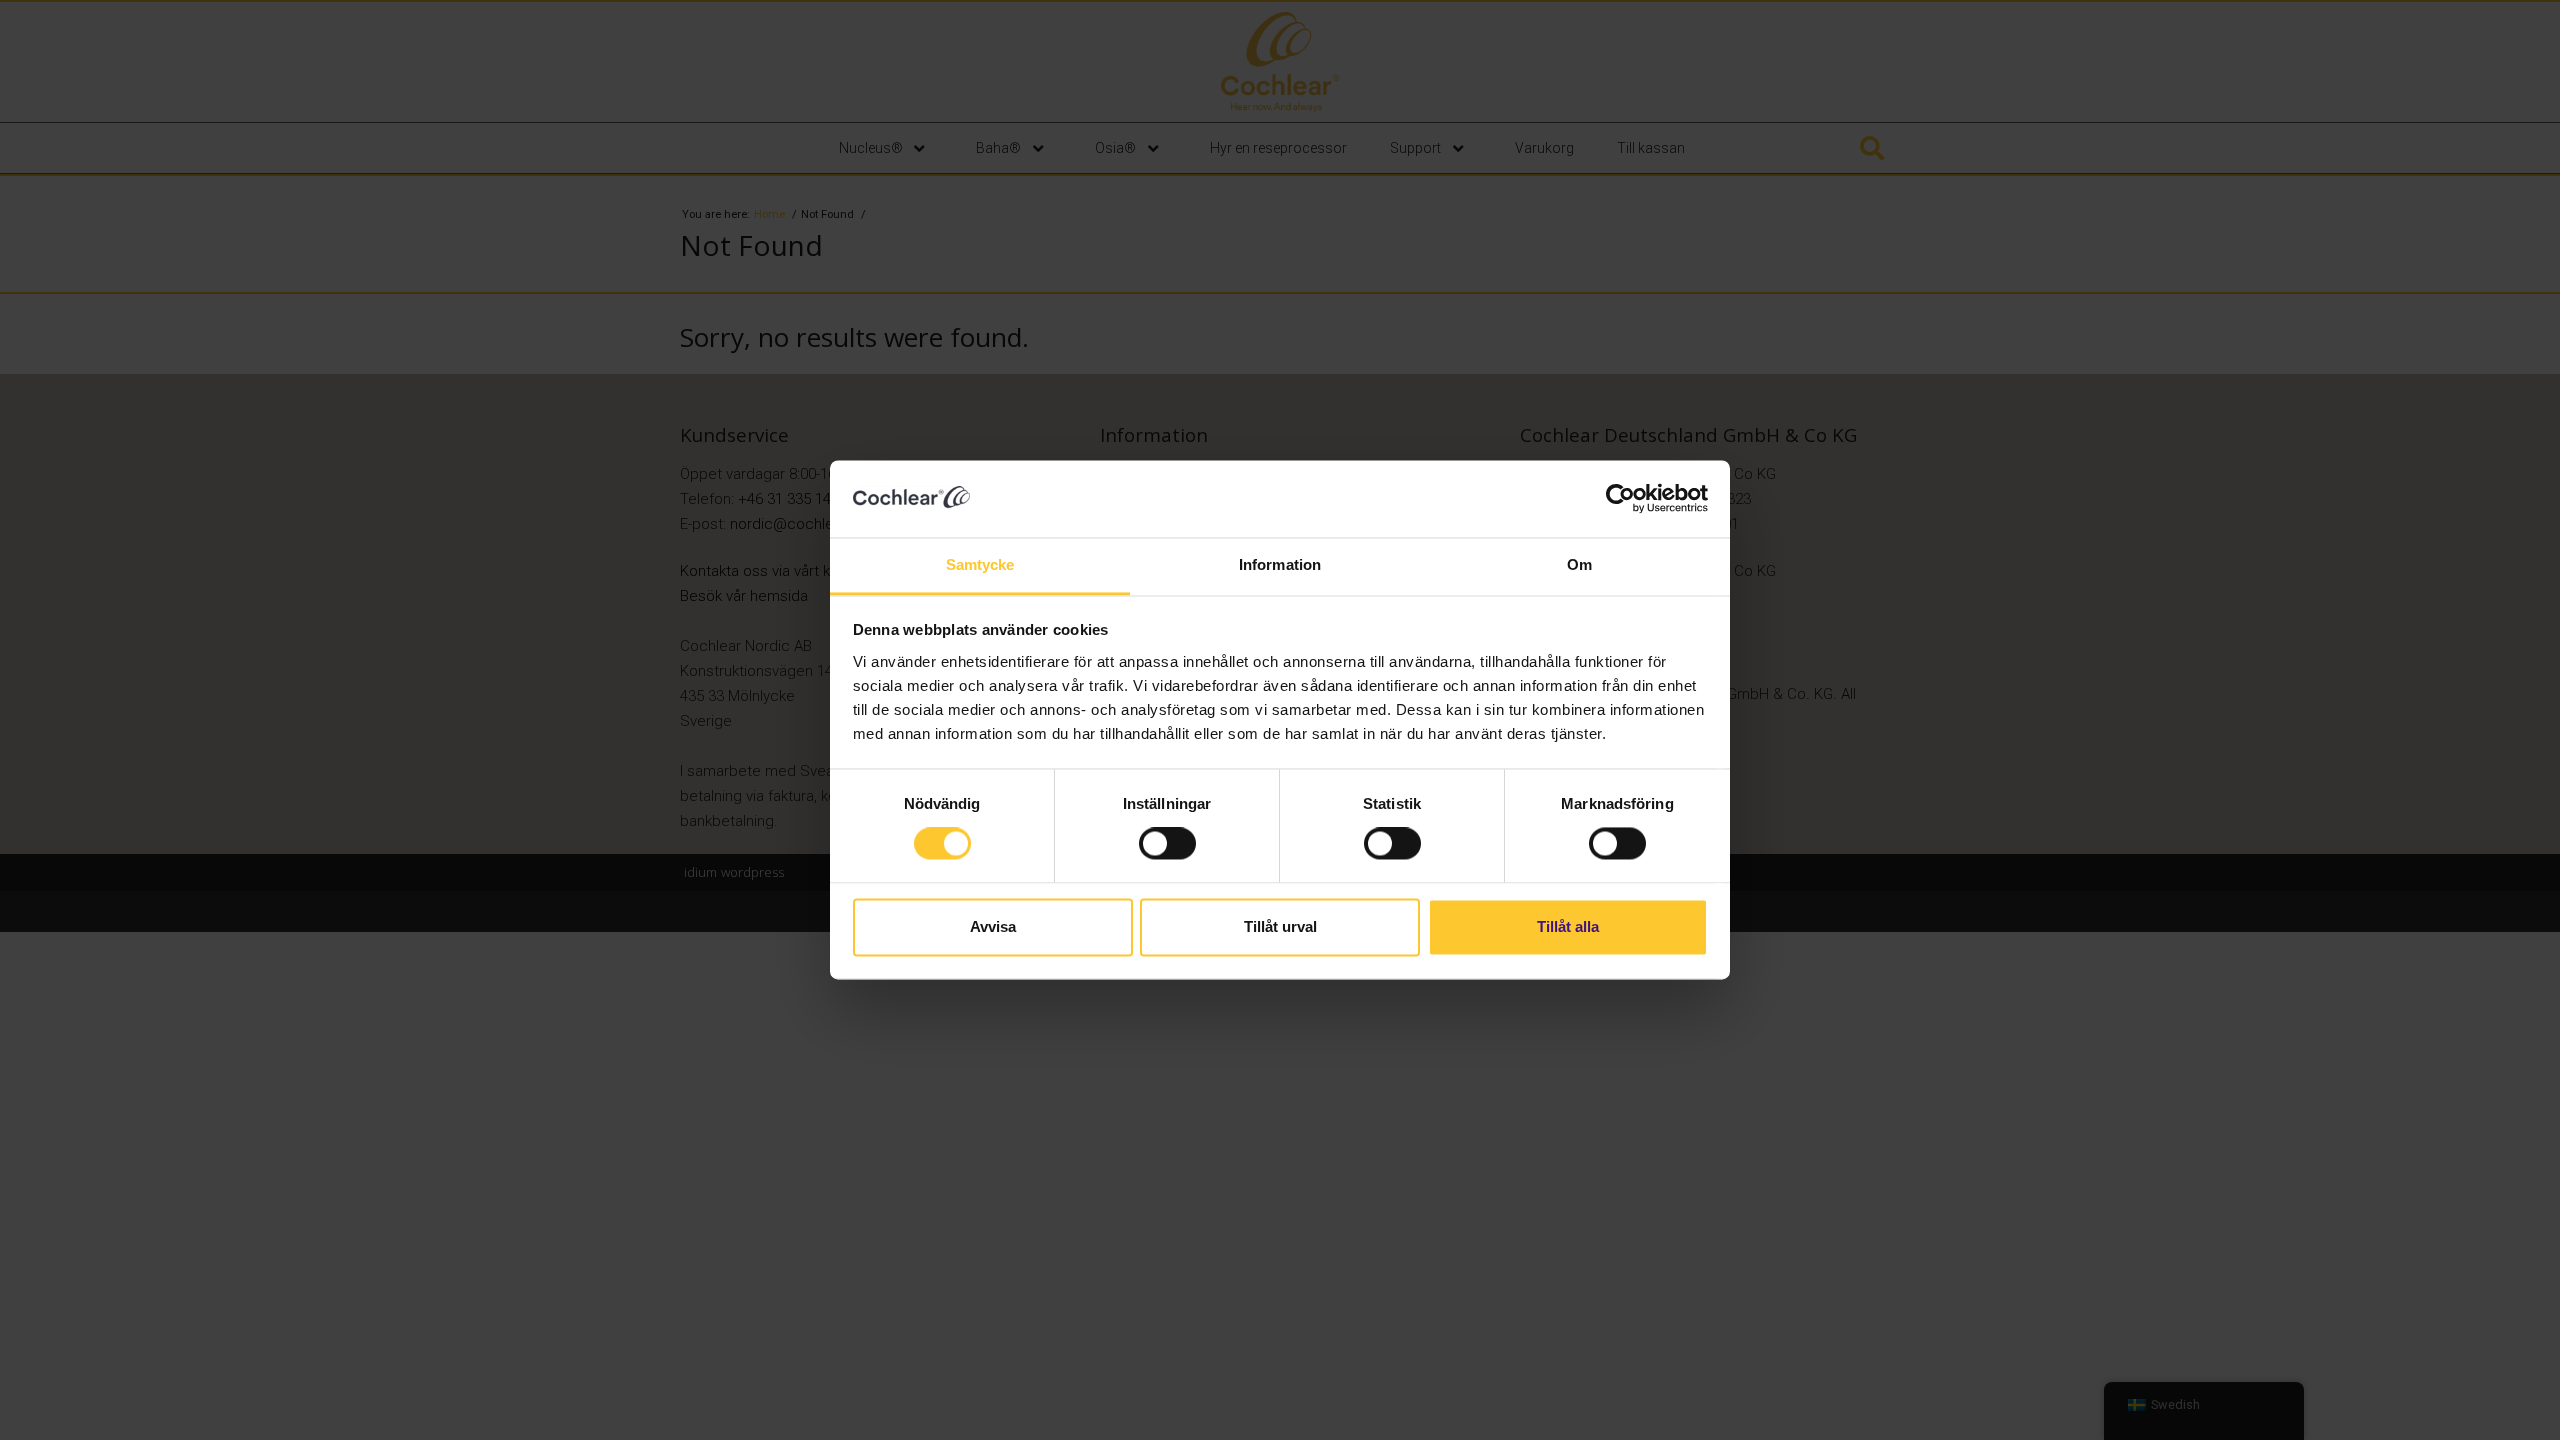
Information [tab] (1280, 564)
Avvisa (993, 926)
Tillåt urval (1280, 926)
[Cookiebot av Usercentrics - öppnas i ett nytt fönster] (1620, 499)
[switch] (1167, 844)
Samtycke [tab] (980, 564)
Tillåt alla (1568, 926)
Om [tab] (1579, 564)
